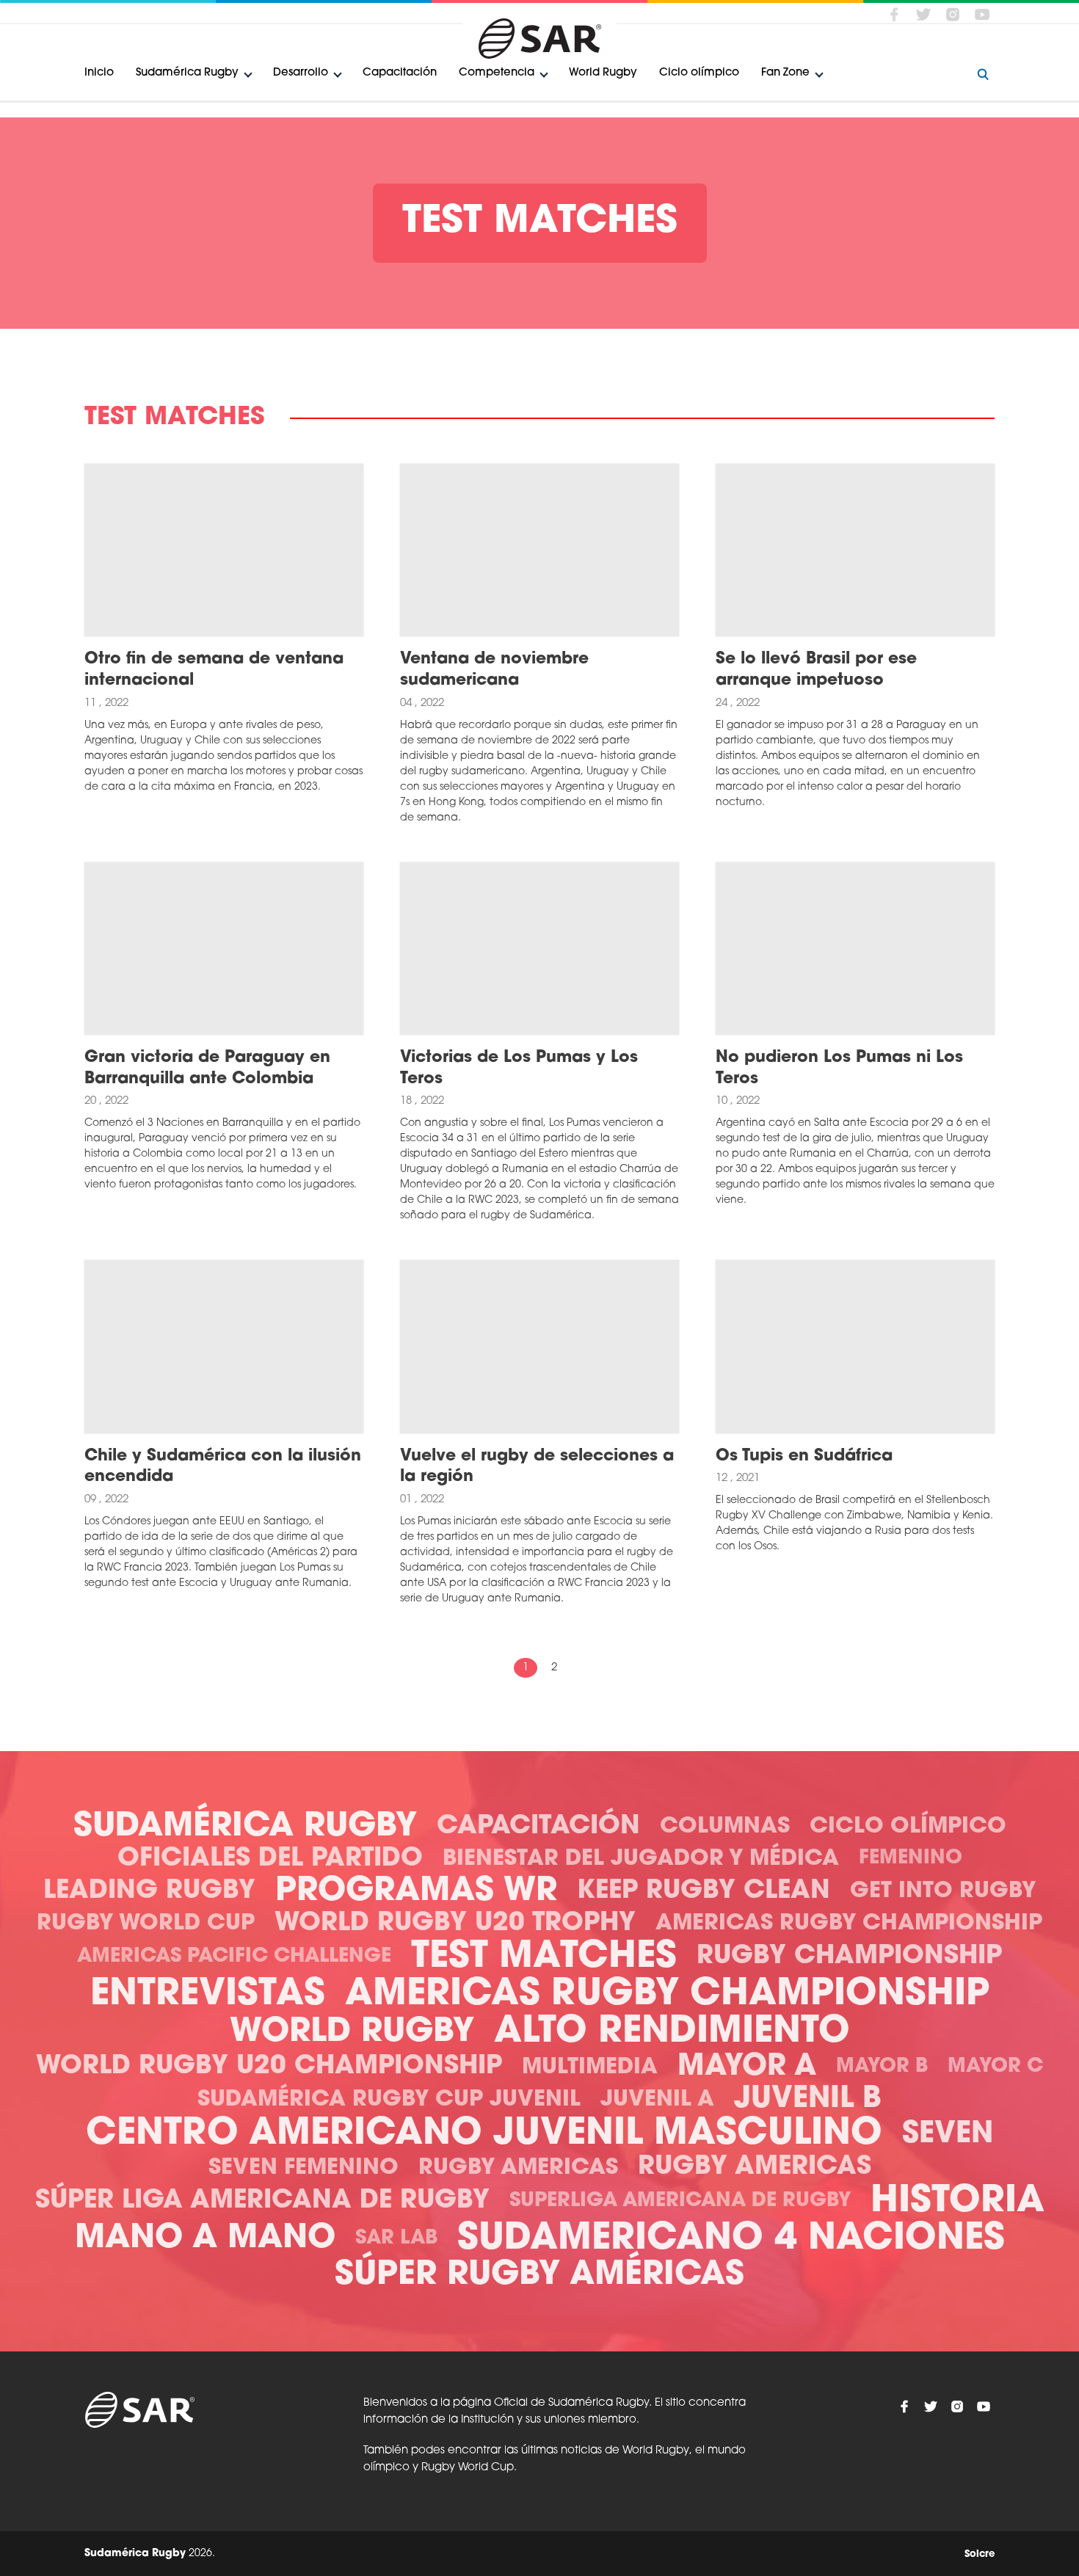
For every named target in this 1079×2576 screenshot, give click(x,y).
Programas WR (416, 1892)
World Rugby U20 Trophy (455, 1924)
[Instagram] (953, 14)
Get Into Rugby (943, 1892)
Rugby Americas (518, 2168)
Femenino (911, 1859)
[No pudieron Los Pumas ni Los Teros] (855, 949)
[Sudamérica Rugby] (539, 39)
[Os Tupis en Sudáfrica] (855, 1347)
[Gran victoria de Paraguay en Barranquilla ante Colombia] (224, 949)
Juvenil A (657, 2100)
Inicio (99, 73)
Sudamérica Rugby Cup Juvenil (389, 2100)
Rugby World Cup (146, 1924)
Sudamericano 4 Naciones (731, 2240)
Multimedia (590, 2068)
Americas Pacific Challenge (234, 1957)
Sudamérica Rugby (187, 73)
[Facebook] (894, 14)
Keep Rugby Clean (704, 1892)
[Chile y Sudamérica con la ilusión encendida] (224, 1347)
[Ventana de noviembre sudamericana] (539, 550)
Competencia (497, 73)
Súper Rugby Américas (539, 2275)
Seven (948, 2135)
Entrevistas (208, 1995)
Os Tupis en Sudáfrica (804, 1456)
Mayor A (747, 2067)
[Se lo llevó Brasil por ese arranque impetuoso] (855, 550)
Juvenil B (808, 2100)
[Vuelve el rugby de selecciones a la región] (539, 1347)
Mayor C (995, 2067)
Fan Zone (785, 73)
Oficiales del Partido (270, 1859)
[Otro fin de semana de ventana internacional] (224, 550)
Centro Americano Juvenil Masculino (484, 2135)
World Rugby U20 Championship (269, 2067)
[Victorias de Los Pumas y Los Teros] (539, 949)
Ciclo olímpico (699, 73)
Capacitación (400, 73)
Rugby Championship (849, 1957)
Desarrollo (301, 73)
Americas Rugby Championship (849, 1924)
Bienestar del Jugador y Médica (641, 1859)
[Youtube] (982, 14)
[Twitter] (923, 14)
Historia (958, 2202)
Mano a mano (205, 2239)
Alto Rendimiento (672, 2033)
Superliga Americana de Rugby (680, 2201)
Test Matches (544, 1958)
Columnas (725, 1827)
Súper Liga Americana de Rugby (262, 2201)
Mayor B (882, 2067)
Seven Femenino (304, 2168)
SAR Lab (396, 2239)
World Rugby (603, 73)
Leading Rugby (149, 1892)
